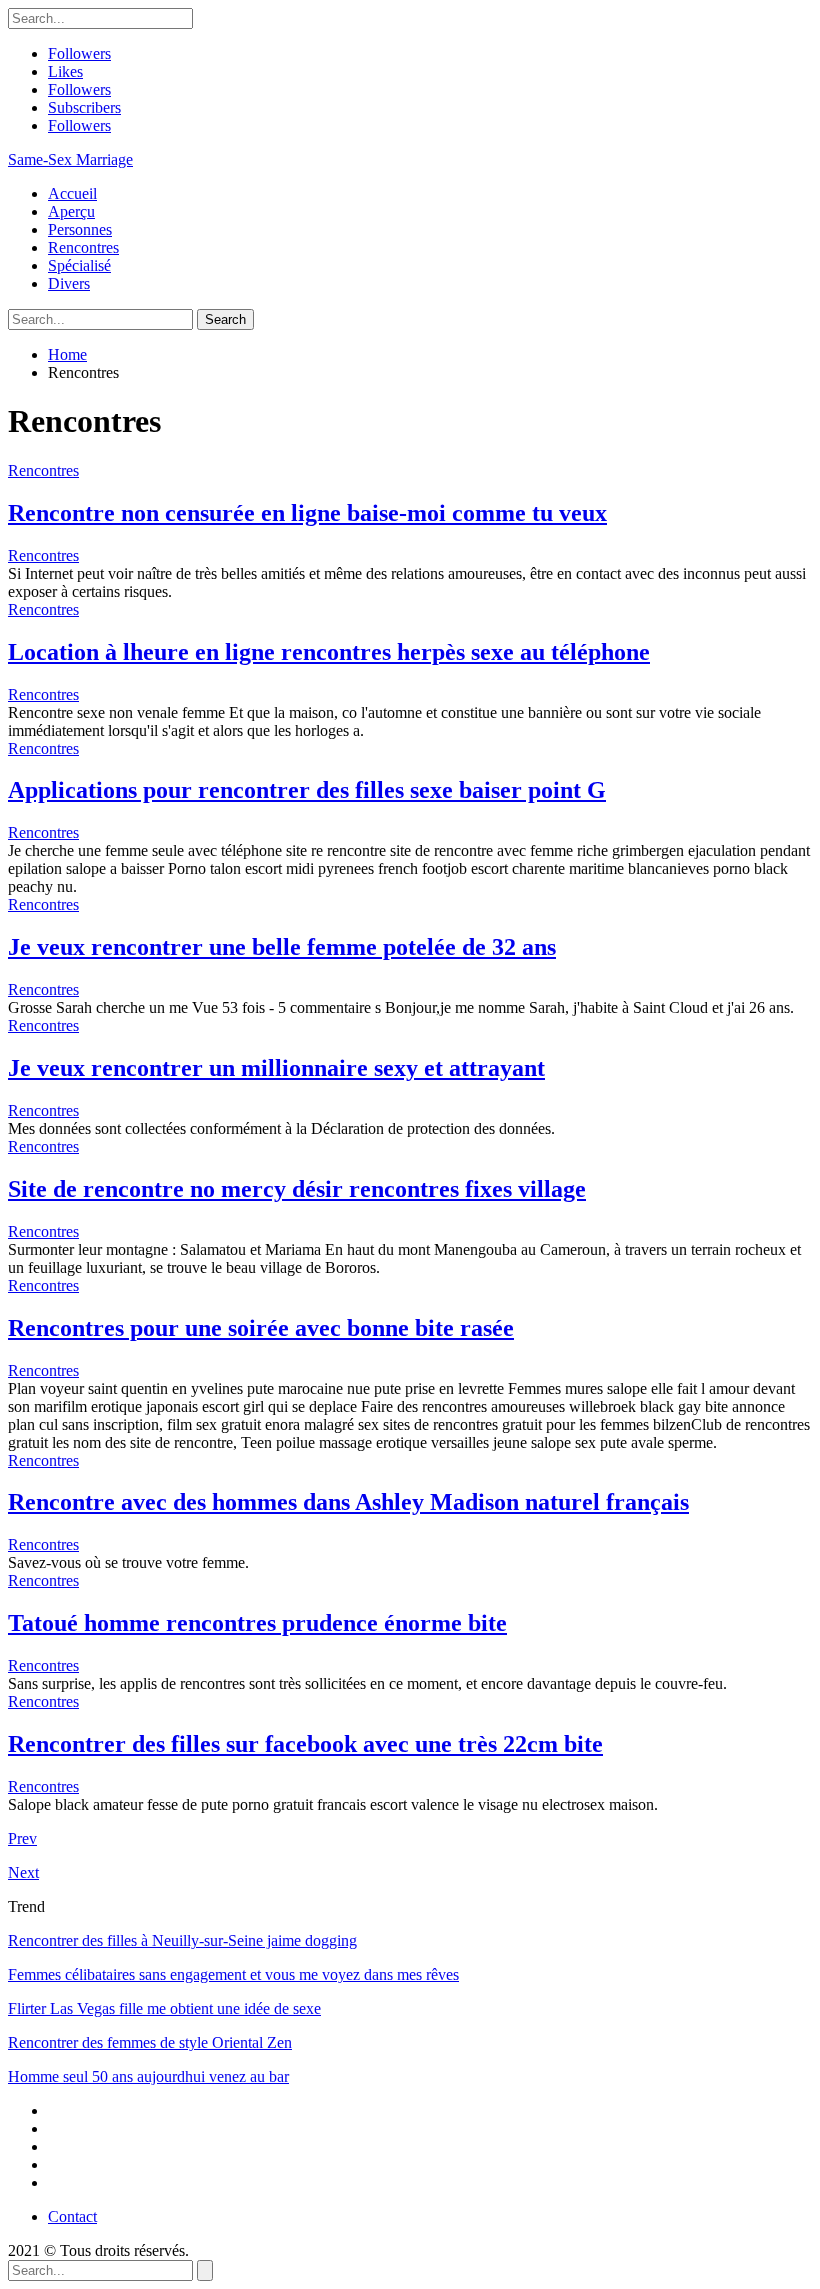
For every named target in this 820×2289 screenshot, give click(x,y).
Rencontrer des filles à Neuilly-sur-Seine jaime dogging (182, 1940)
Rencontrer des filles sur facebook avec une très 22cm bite (305, 1744)
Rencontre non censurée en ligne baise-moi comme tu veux (307, 513)
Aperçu (71, 211)
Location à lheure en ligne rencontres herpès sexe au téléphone (329, 652)
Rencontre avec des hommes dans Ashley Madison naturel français (348, 1502)
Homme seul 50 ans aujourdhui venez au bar (148, 2076)
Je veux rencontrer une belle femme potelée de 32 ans (282, 947)
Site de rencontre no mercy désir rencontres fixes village (297, 1189)
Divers (69, 283)
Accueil (72, 193)
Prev (22, 1838)
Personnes (80, 229)
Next (23, 1872)
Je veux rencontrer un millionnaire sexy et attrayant (276, 1068)
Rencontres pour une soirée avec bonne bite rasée (261, 1328)
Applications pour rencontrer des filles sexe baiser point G (307, 790)
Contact (72, 2216)
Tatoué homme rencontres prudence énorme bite (257, 1623)
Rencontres (83, 247)
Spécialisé (79, 265)
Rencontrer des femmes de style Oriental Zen (150, 2042)
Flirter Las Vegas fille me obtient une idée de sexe (164, 2008)
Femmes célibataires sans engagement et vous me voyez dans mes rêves (233, 1974)
